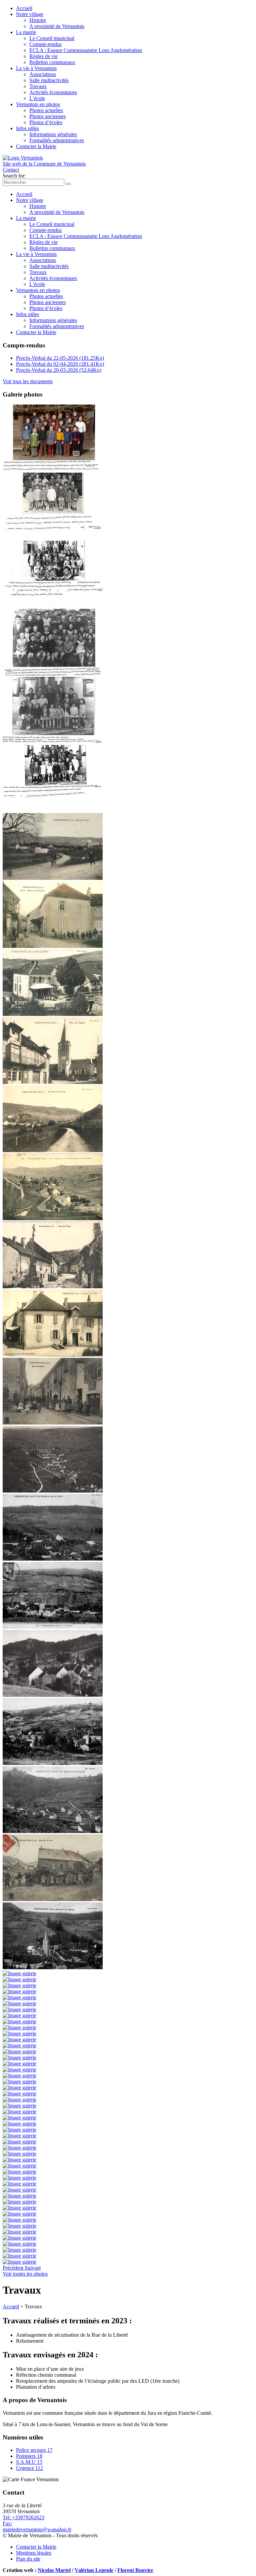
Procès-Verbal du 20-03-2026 (59, 370)
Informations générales (53, 134)
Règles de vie (43, 56)
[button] (14, 2268)
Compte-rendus (45, 44)
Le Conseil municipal (52, 38)
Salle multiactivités (49, 80)
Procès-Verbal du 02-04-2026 (60, 364)
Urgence (29, 2468)
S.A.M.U (29, 2462)
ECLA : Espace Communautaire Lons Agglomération (86, 50)
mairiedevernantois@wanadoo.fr (37, 2529)
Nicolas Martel (54, 2570)
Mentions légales (34, 2553)
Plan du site (28, 2559)
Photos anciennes (47, 116)
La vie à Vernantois (36, 68)
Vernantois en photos (38, 104)
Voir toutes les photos (25, 2274)
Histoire (38, 20)
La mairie (26, 32)
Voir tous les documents (28, 381)
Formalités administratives (57, 140)
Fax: (7, 2523)
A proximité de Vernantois (57, 26)
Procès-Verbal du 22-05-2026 (60, 358)
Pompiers (29, 2456)
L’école (37, 98)
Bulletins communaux (52, 62)
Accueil (24, 8)
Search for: (14, 176)
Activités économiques (53, 92)
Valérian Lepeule (94, 2570)
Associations (43, 74)
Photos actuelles (46, 110)
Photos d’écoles (46, 122)
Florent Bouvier (135, 2570)
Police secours (34, 2450)
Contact (11, 170)
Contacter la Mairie (36, 146)
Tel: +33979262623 (23, 2517)
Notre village (30, 14)
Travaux (38, 86)
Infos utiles (27, 128)
